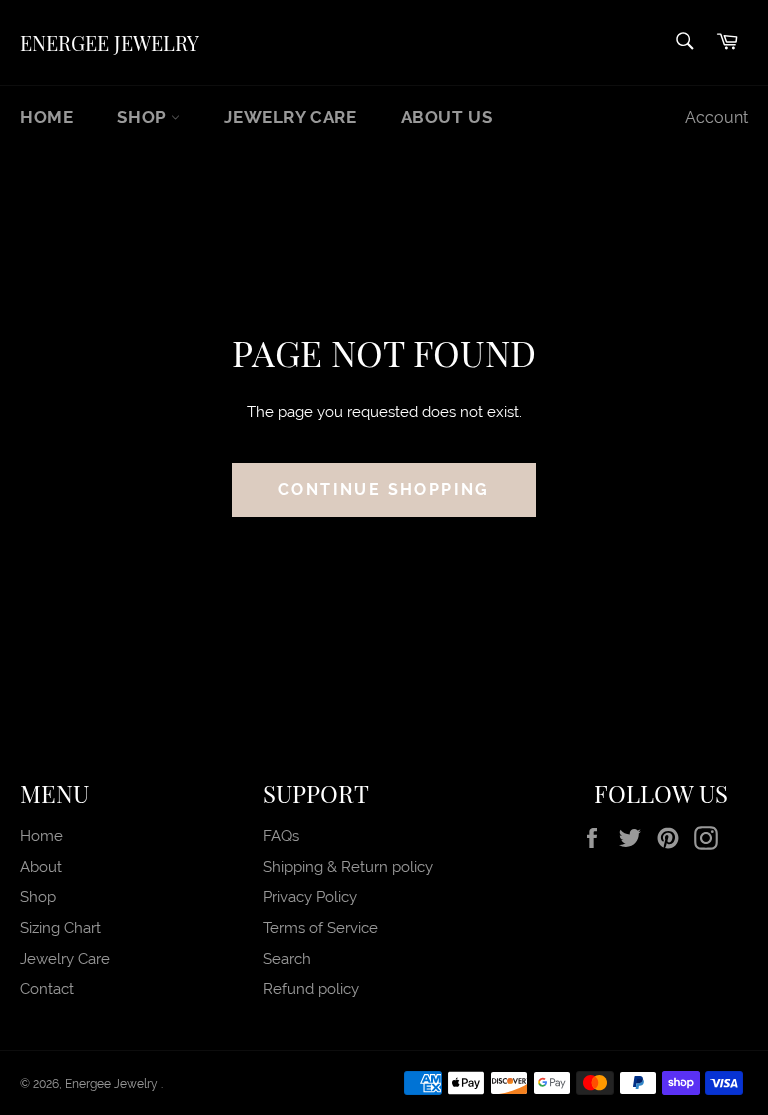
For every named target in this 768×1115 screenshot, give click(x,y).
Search (287, 959)
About (41, 867)
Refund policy (311, 989)
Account (716, 117)
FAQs (281, 836)
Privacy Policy (310, 897)
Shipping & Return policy (348, 867)
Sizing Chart (60, 928)
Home (46, 117)
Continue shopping (384, 489)
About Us (447, 117)
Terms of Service (320, 928)
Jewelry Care (290, 117)
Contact (47, 989)
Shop (144, 117)
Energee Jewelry (109, 42)
